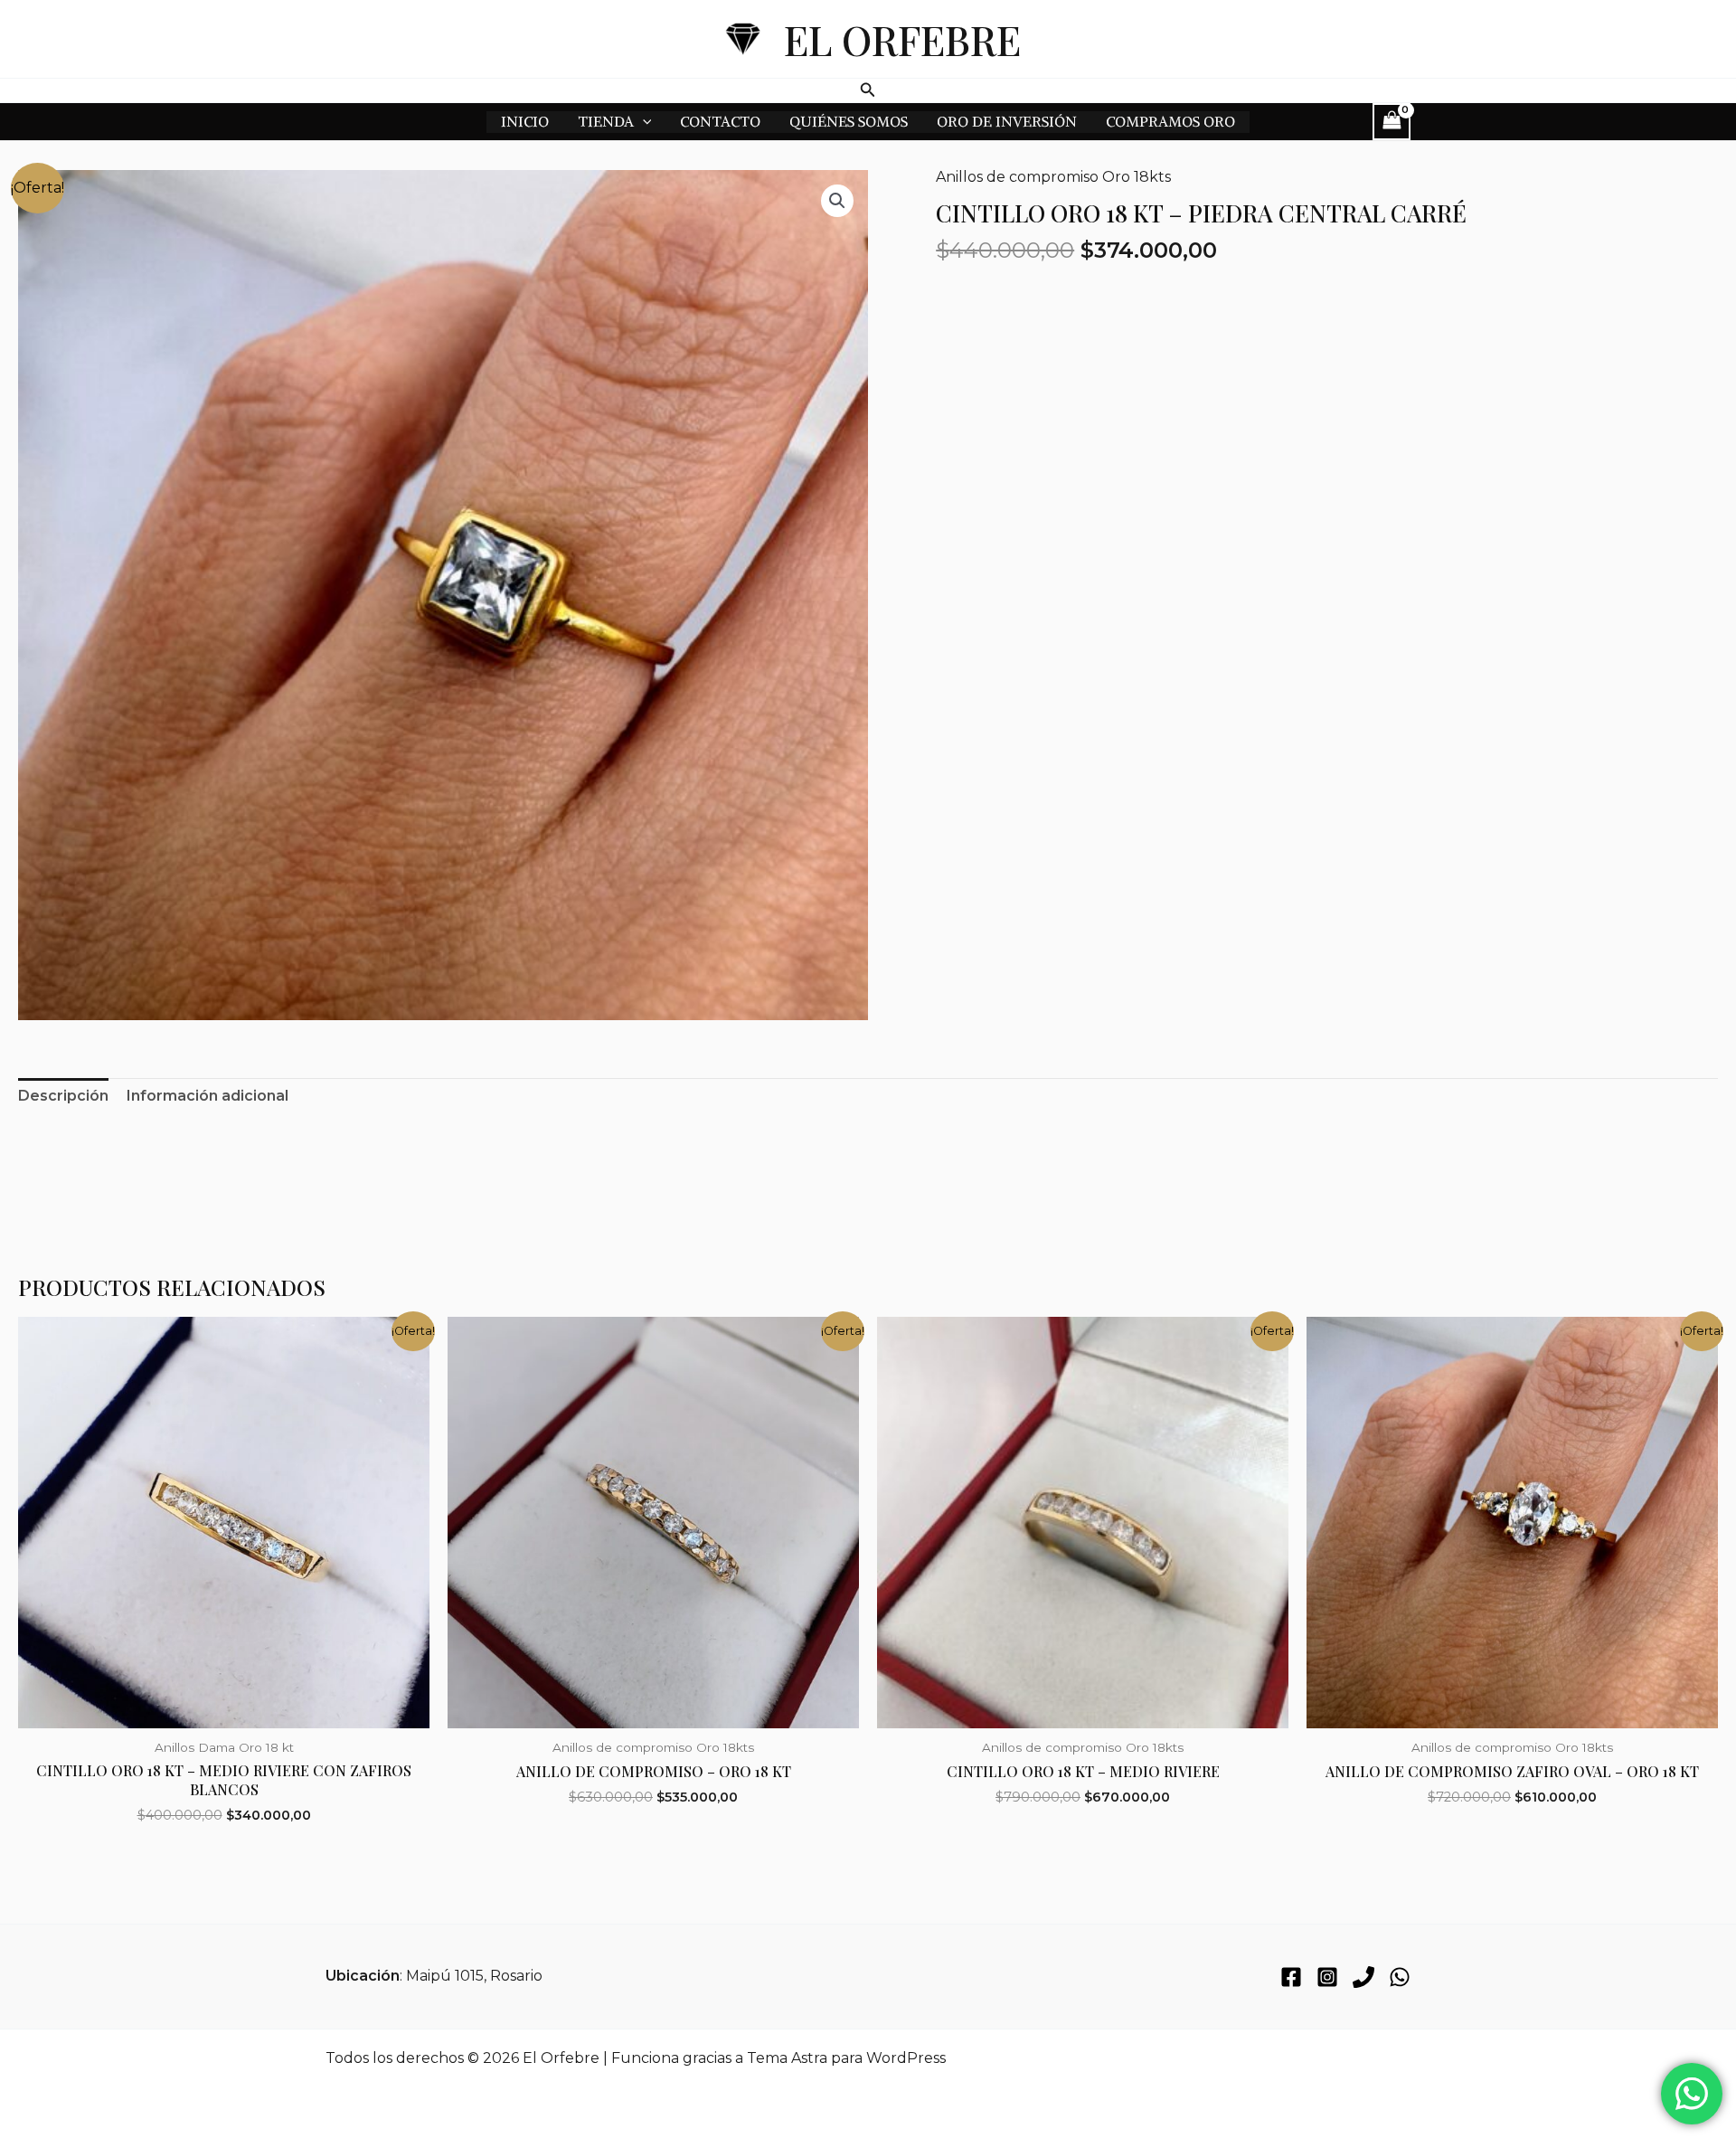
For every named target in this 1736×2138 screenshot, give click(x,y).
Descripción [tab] (63, 1096)
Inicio (525, 121)
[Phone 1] (1363, 1977)
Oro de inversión (1007, 121)
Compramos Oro (1170, 121)
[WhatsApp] (1400, 1977)
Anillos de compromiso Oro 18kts (1053, 177)
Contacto (720, 121)
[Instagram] (1327, 1977)
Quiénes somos (849, 121)
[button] (868, 90)
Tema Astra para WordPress (846, 2058)
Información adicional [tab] (208, 1096)
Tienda (606, 121)
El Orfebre (902, 39)
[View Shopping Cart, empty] (1392, 122)
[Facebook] (1291, 1977)
